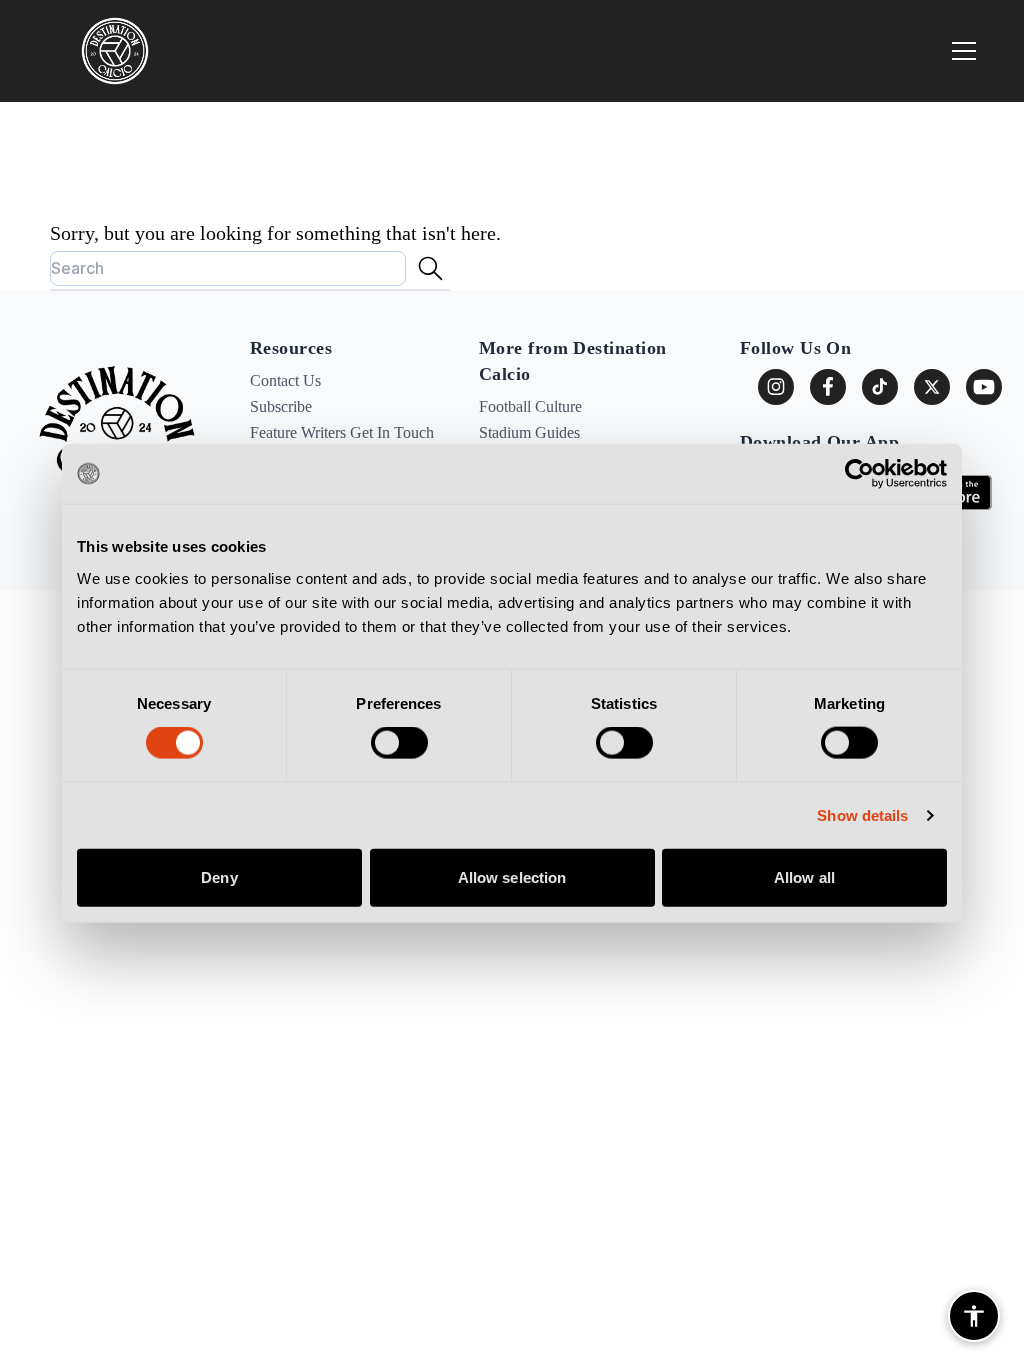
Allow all (804, 876)
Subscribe (281, 406)
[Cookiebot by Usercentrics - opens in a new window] (859, 474)
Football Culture (530, 406)
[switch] (399, 743)
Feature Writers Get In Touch (342, 432)
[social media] (932, 387)
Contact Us (285, 380)
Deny (219, 876)
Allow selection (512, 876)
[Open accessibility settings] (974, 1316)
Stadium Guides (529, 432)
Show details (862, 815)
